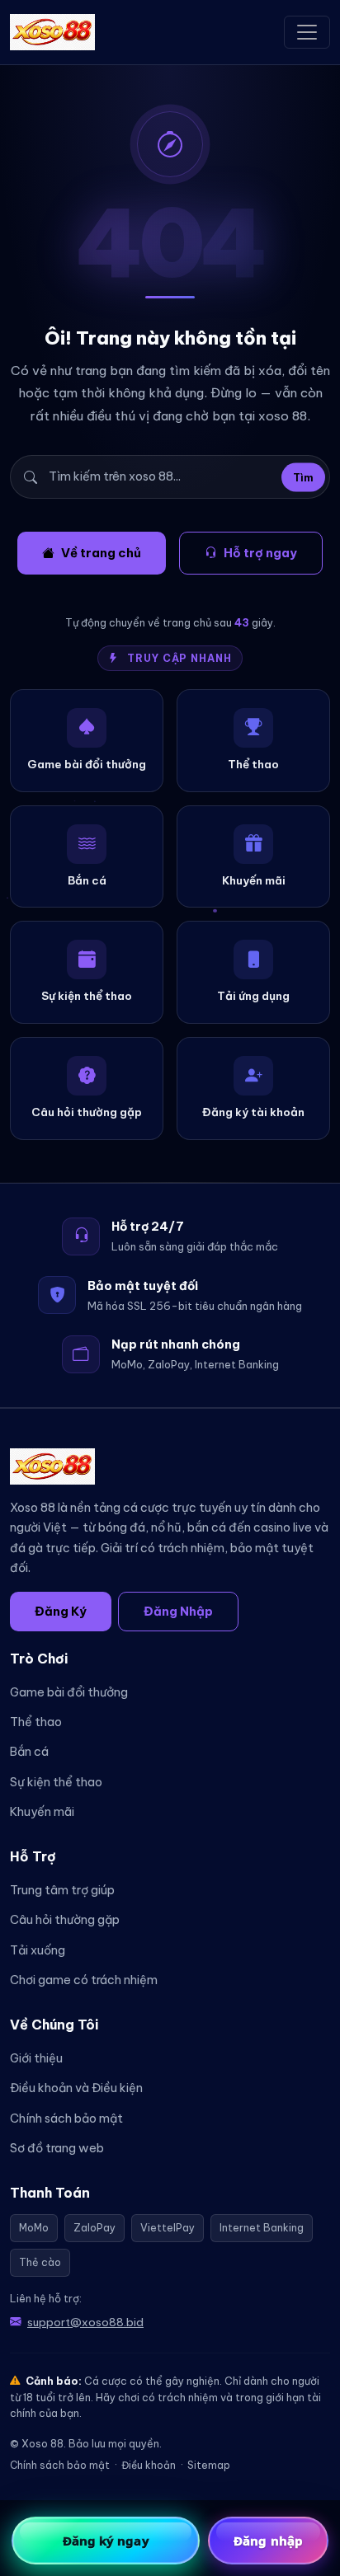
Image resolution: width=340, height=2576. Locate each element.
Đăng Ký (61, 1611)
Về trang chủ (101, 553)
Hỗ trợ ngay (260, 553)
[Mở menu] (307, 32)
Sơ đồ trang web (57, 2148)
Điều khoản (149, 2465)
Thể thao (36, 1722)
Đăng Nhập (178, 1611)
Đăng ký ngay (106, 2541)
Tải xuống (38, 1950)
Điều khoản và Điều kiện (76, 2088)
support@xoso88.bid (85, 2322)
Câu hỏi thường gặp (65, 1920)
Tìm (303, 477)
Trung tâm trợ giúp (62, 1890)
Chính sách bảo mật (66, 2119)
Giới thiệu (36, 2058)
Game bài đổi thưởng (69, 1692)
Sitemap (209, 2465)
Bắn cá (29, 1752)
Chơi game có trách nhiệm (84, 1980)
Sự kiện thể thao (56, 1782)
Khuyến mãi (42, 1812)
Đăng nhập (268, 2541)
